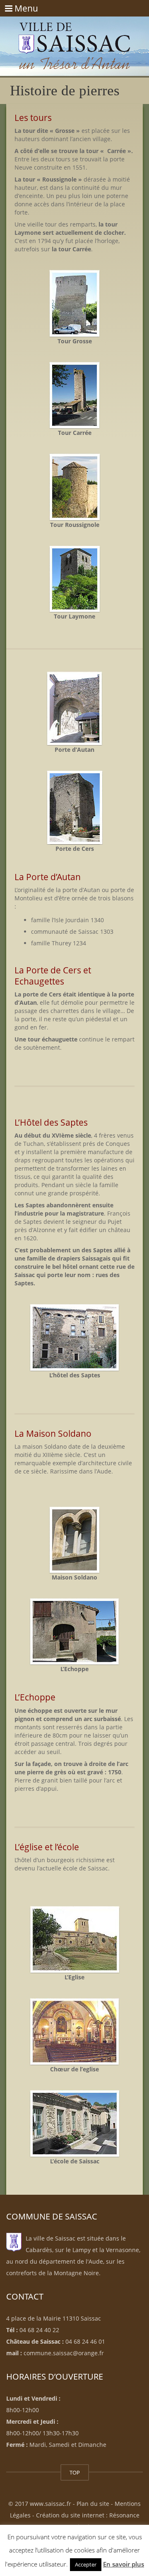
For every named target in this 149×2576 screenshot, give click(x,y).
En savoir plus (124, 2564)
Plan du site (93, 2504)
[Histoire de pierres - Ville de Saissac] (74, 37)
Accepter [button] (86, 2564)
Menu (21, 8)
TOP (75, 2472)
